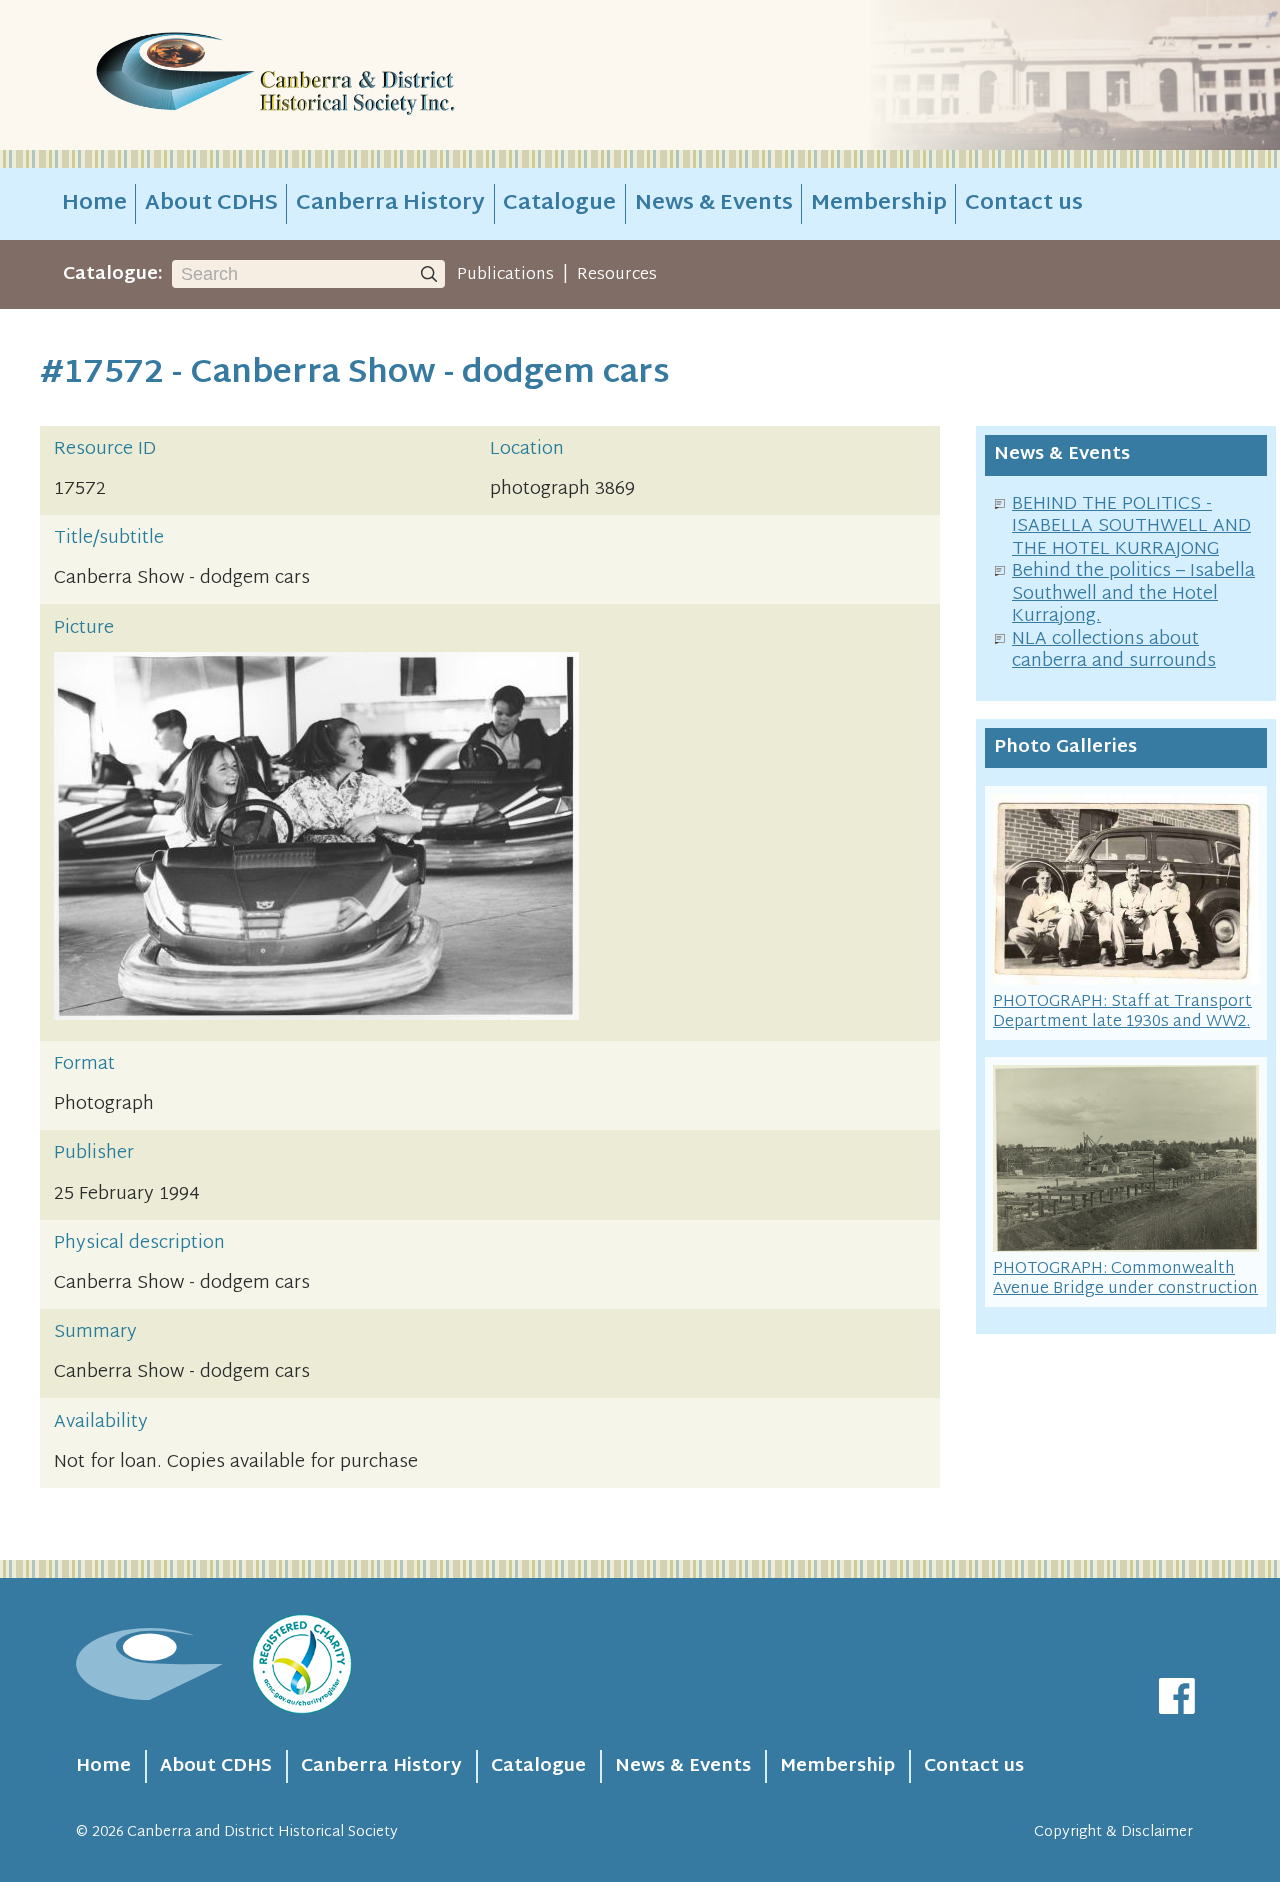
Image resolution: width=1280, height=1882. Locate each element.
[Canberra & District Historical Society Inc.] (346, 75)
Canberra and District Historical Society (262, 1832)
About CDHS (211, 204)
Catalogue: (113, 274)
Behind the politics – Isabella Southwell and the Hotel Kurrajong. (1133, 594)
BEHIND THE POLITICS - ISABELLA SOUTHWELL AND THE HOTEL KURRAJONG (1131, 527)
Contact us (1024, 204)
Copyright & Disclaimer (1113, 1832)
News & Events (714, 204)
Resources (617, 275)
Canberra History (390, 204)
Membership (879, 204)
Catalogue (559, 204)
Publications (505, 275)
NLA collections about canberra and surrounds (1114, 651)
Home (94, 204)
